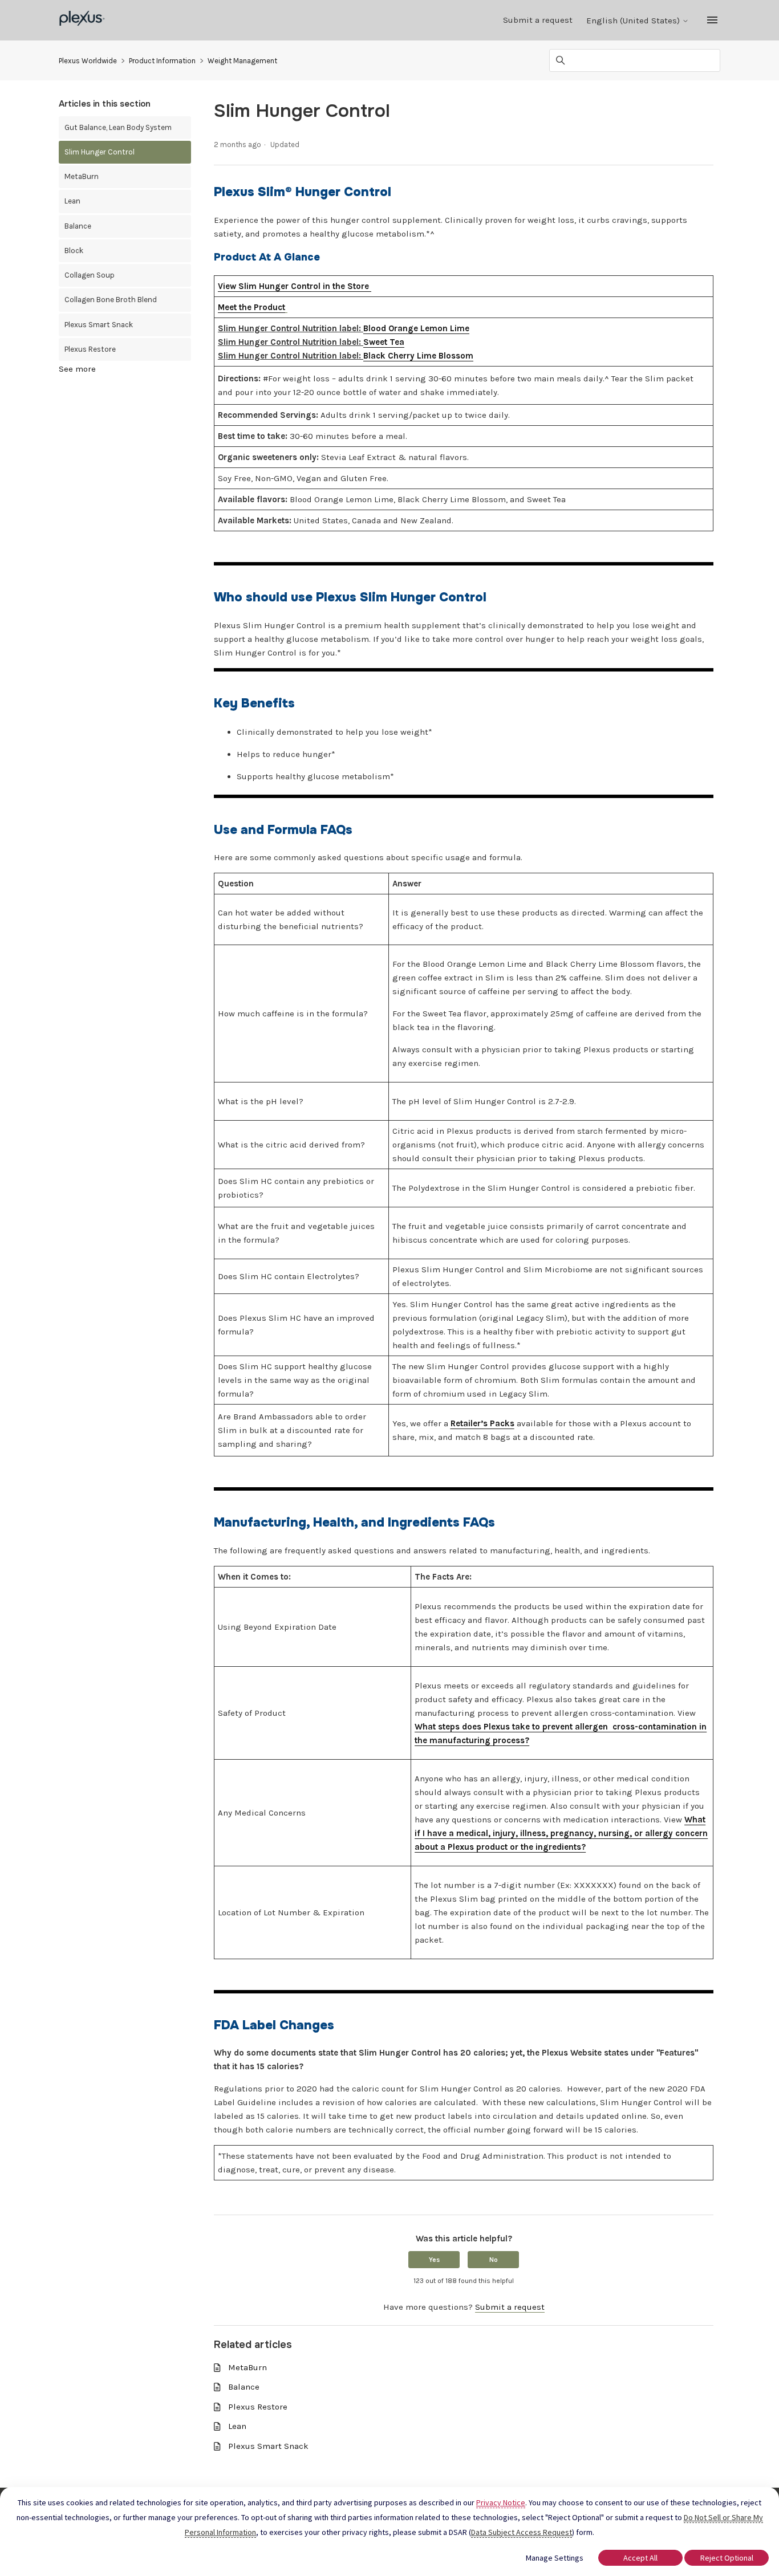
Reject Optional (727, 2558)
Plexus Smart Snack (99, 325)
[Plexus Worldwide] (82, 20)
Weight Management (242, 61)
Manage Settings (555, 2558)
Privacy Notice (501, 2502)
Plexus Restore (90, 349)
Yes (434, 2260)
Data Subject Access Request (522, 2532)
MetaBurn (82, 176)
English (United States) (634, 21)
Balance (78, 226)
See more (77, 369)
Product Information (162, 61)
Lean (72, 201)
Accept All (640, 2558)
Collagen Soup (90, 275)
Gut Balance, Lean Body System (118, 127)
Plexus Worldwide (88, 61)
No (494, 2260)
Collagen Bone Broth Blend (111, 300)
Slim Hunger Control (100, 152)
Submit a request (538, 20)
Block (74, 251)
